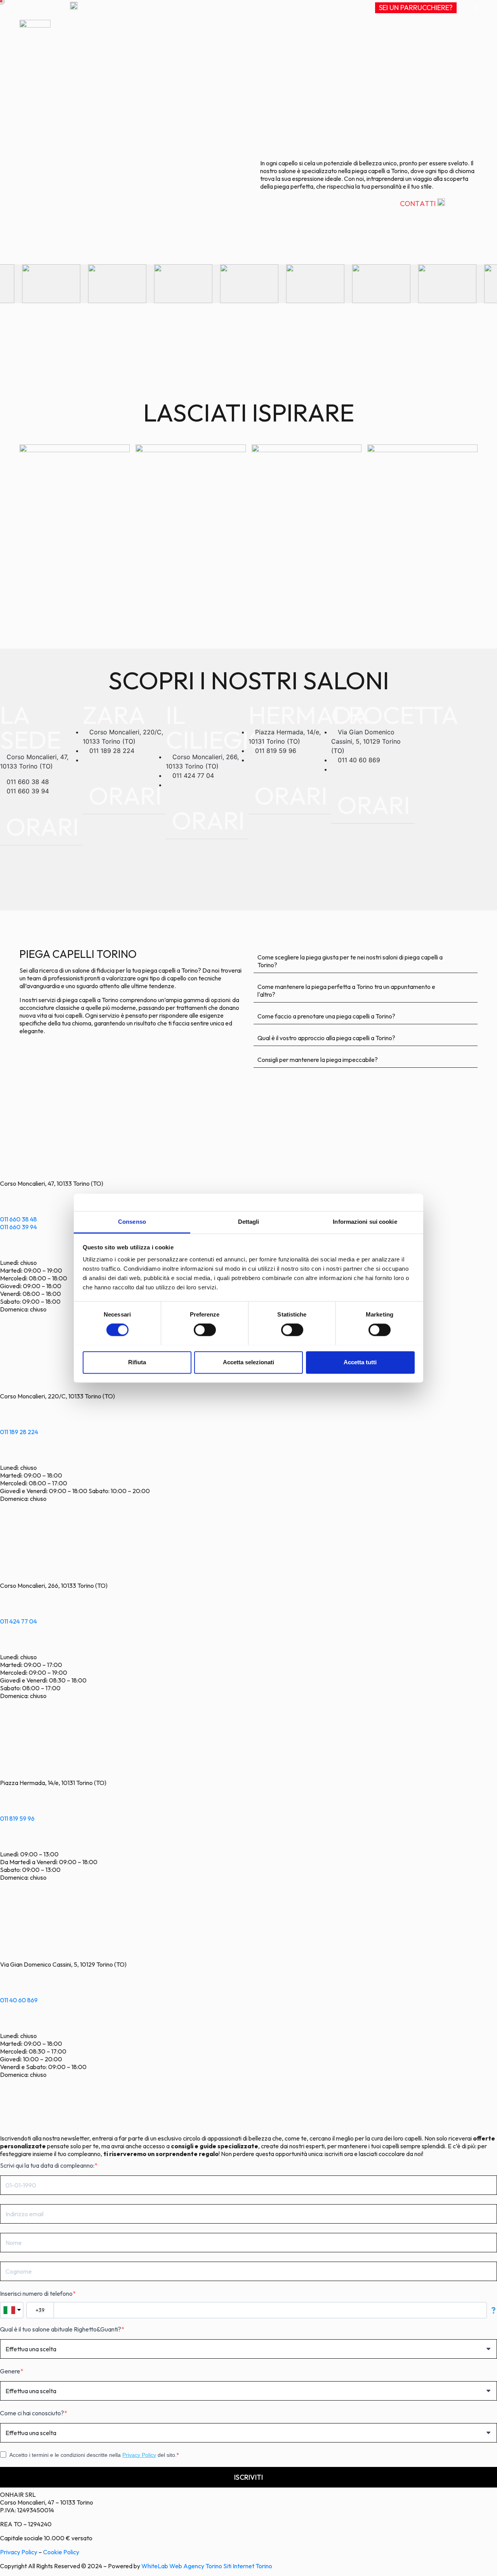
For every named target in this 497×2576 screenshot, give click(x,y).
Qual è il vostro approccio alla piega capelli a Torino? (326, 1038)
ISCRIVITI (248, 2477)
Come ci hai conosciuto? (32, 2413)
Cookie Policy (61, 2552)
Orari (42, 827)
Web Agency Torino (196, 2566)
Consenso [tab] (132, 1222)
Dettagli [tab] (249, 1222)
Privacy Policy (139, 2455)
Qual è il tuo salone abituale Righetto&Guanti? (61, 2329)
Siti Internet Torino (248, 2566)
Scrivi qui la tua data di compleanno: (47, 2165)
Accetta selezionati (248, 1362)
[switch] (205, 1330)
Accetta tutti (360, 1362)
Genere (10, 2371)
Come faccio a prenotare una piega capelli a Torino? (326, 1016)
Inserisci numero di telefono (36, 2293)
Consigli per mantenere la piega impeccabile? (318, 1060)
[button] (41, 824)
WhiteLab (155, 2566)
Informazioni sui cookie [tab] (365, 1222)
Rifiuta (137, 1362)
